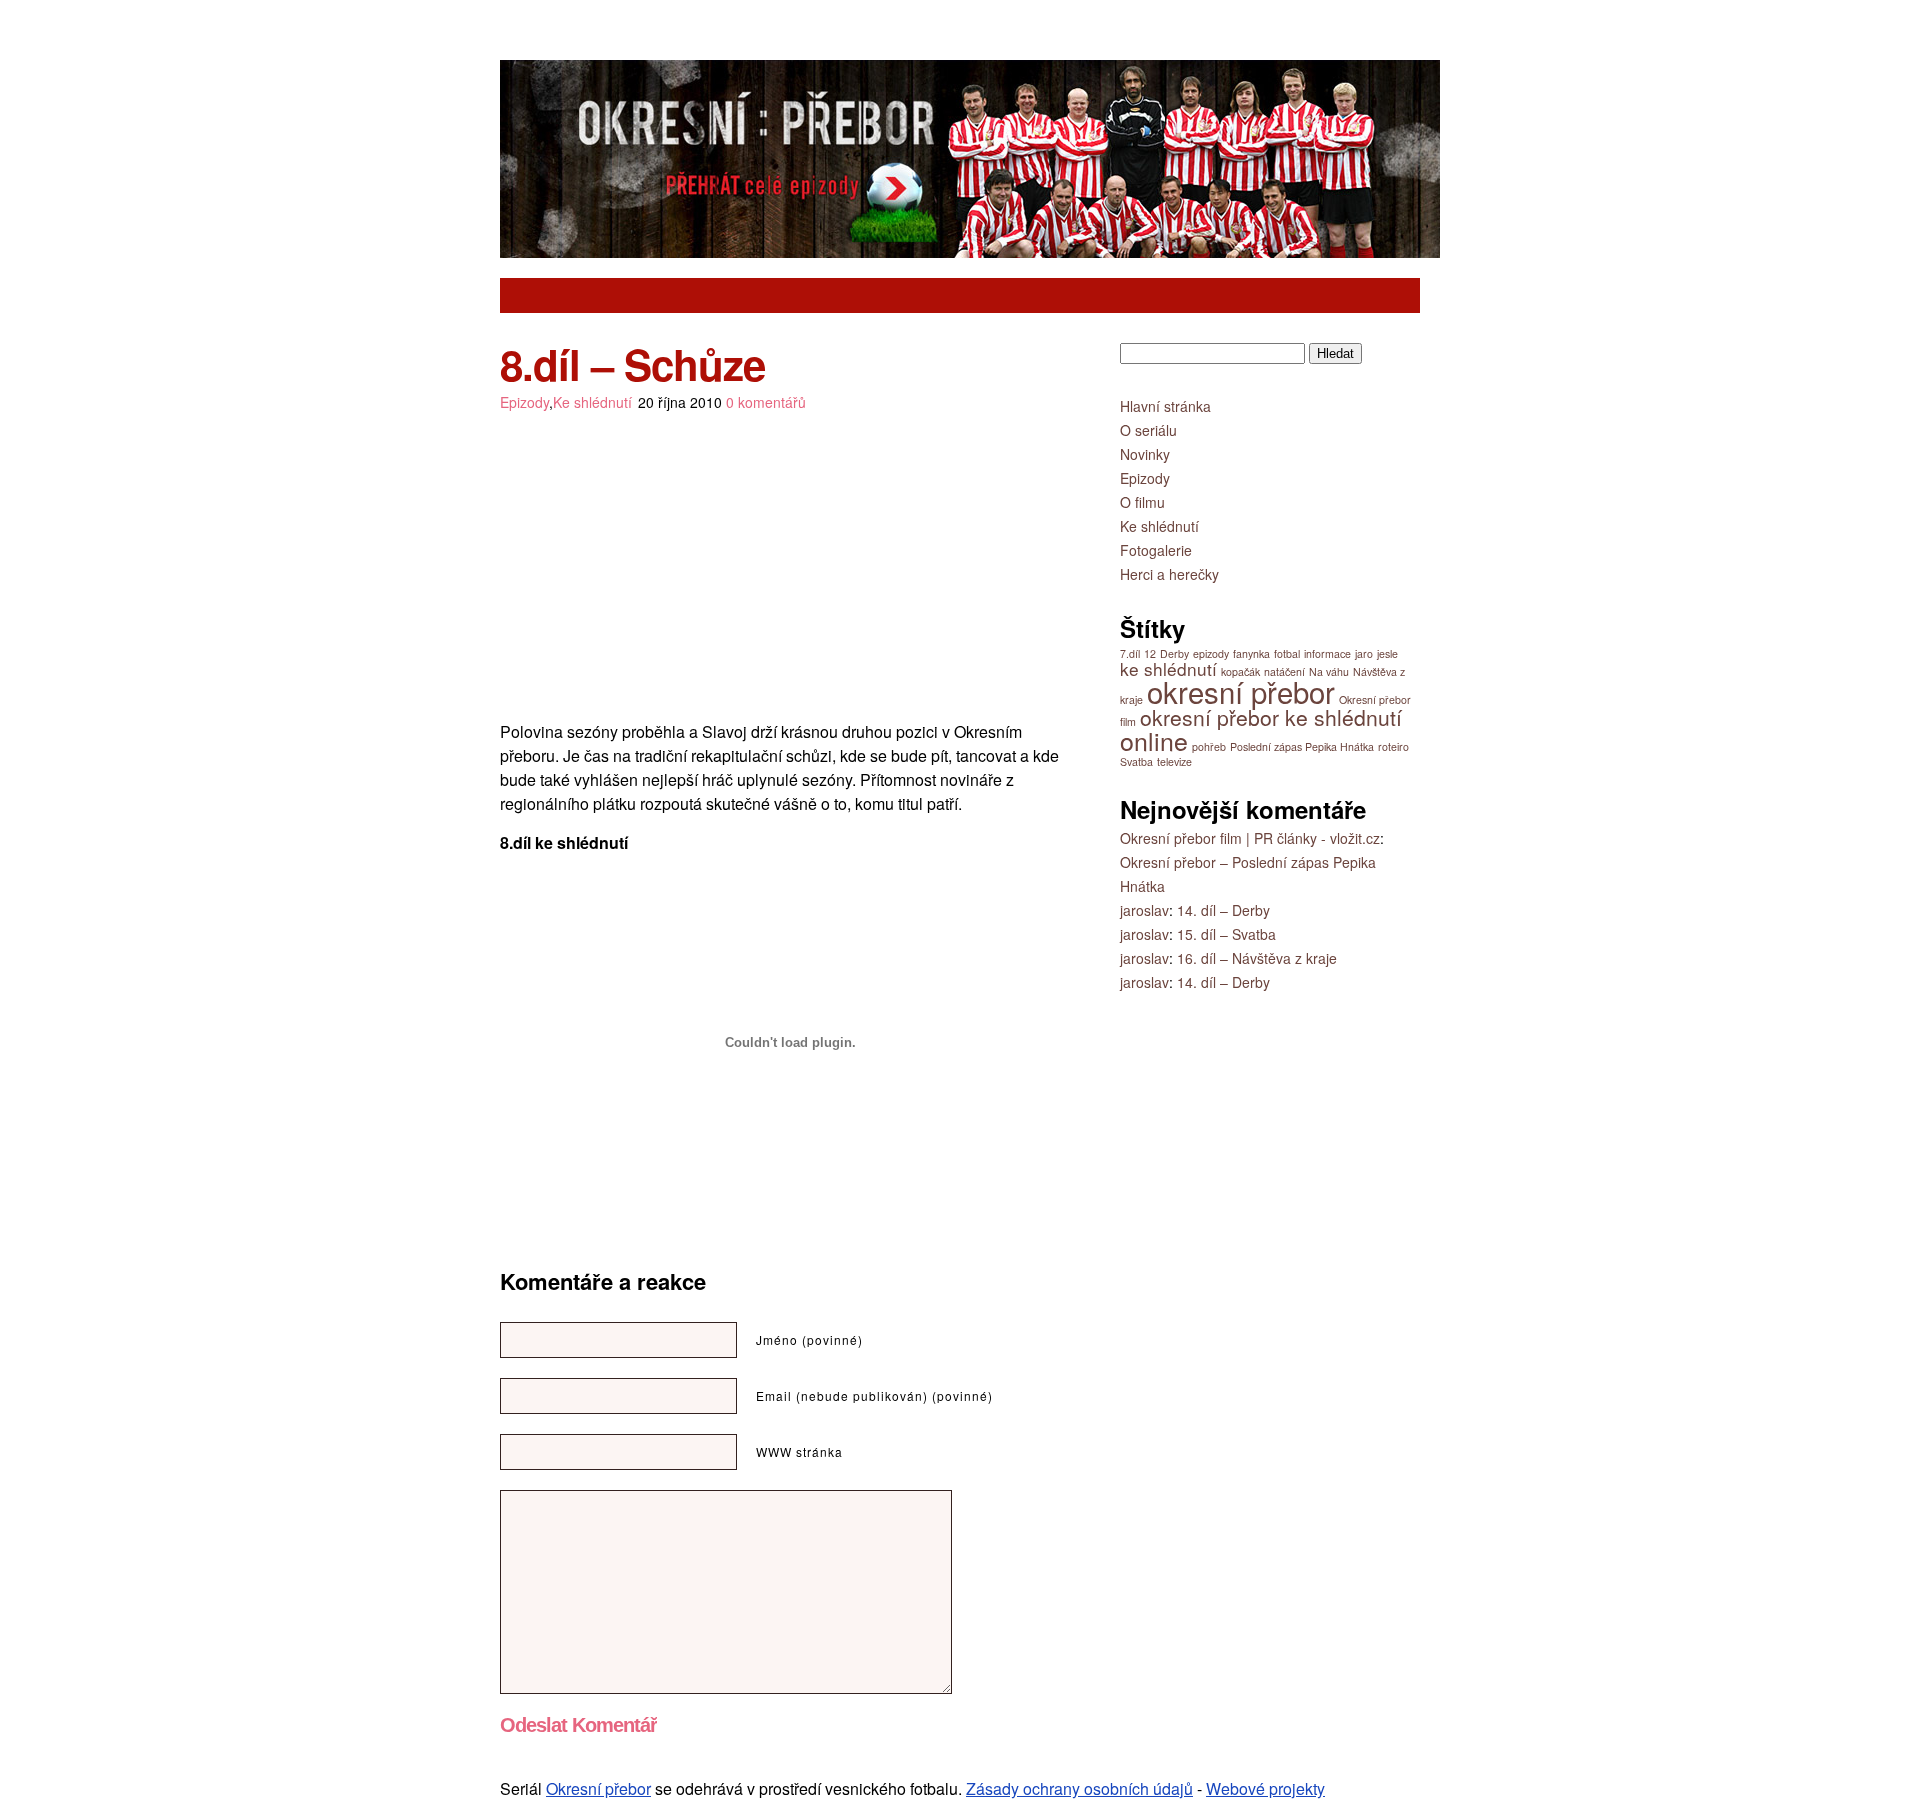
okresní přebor (1241, 691)
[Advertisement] (879, 295)
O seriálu (1148, 430)
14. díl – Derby (1223, 910)
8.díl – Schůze (632, 364)
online (1154, 740)
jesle (1387, 653)
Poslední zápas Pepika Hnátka (1302, 746)
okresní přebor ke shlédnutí (1271, 717)
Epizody (524, 402)
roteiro (1393, 746)
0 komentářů (766, 402)
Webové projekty (1265, 1788)
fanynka (1251, 653)
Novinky (1145, 454)
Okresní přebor (598, 1788)
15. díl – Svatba (1226, 934)
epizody (1211, 653)
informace (1327, 653)
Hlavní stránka (1165, 406)
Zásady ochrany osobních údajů (1079, 1788)
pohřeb (1209, 746)
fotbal (1287, 653)
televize (1174, 761)
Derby (1174, 653)
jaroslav (1144, 910)
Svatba (1136, 761)
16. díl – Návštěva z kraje (1257, 958)
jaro (1364, 653)
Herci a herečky (1169, 574)
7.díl (1130, 653)
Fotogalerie (1156, 550)
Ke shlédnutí (592, 402)
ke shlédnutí (1168, 668)
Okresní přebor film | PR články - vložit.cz (1250, 838)
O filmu (1142, 502)
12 (1150, 653)
